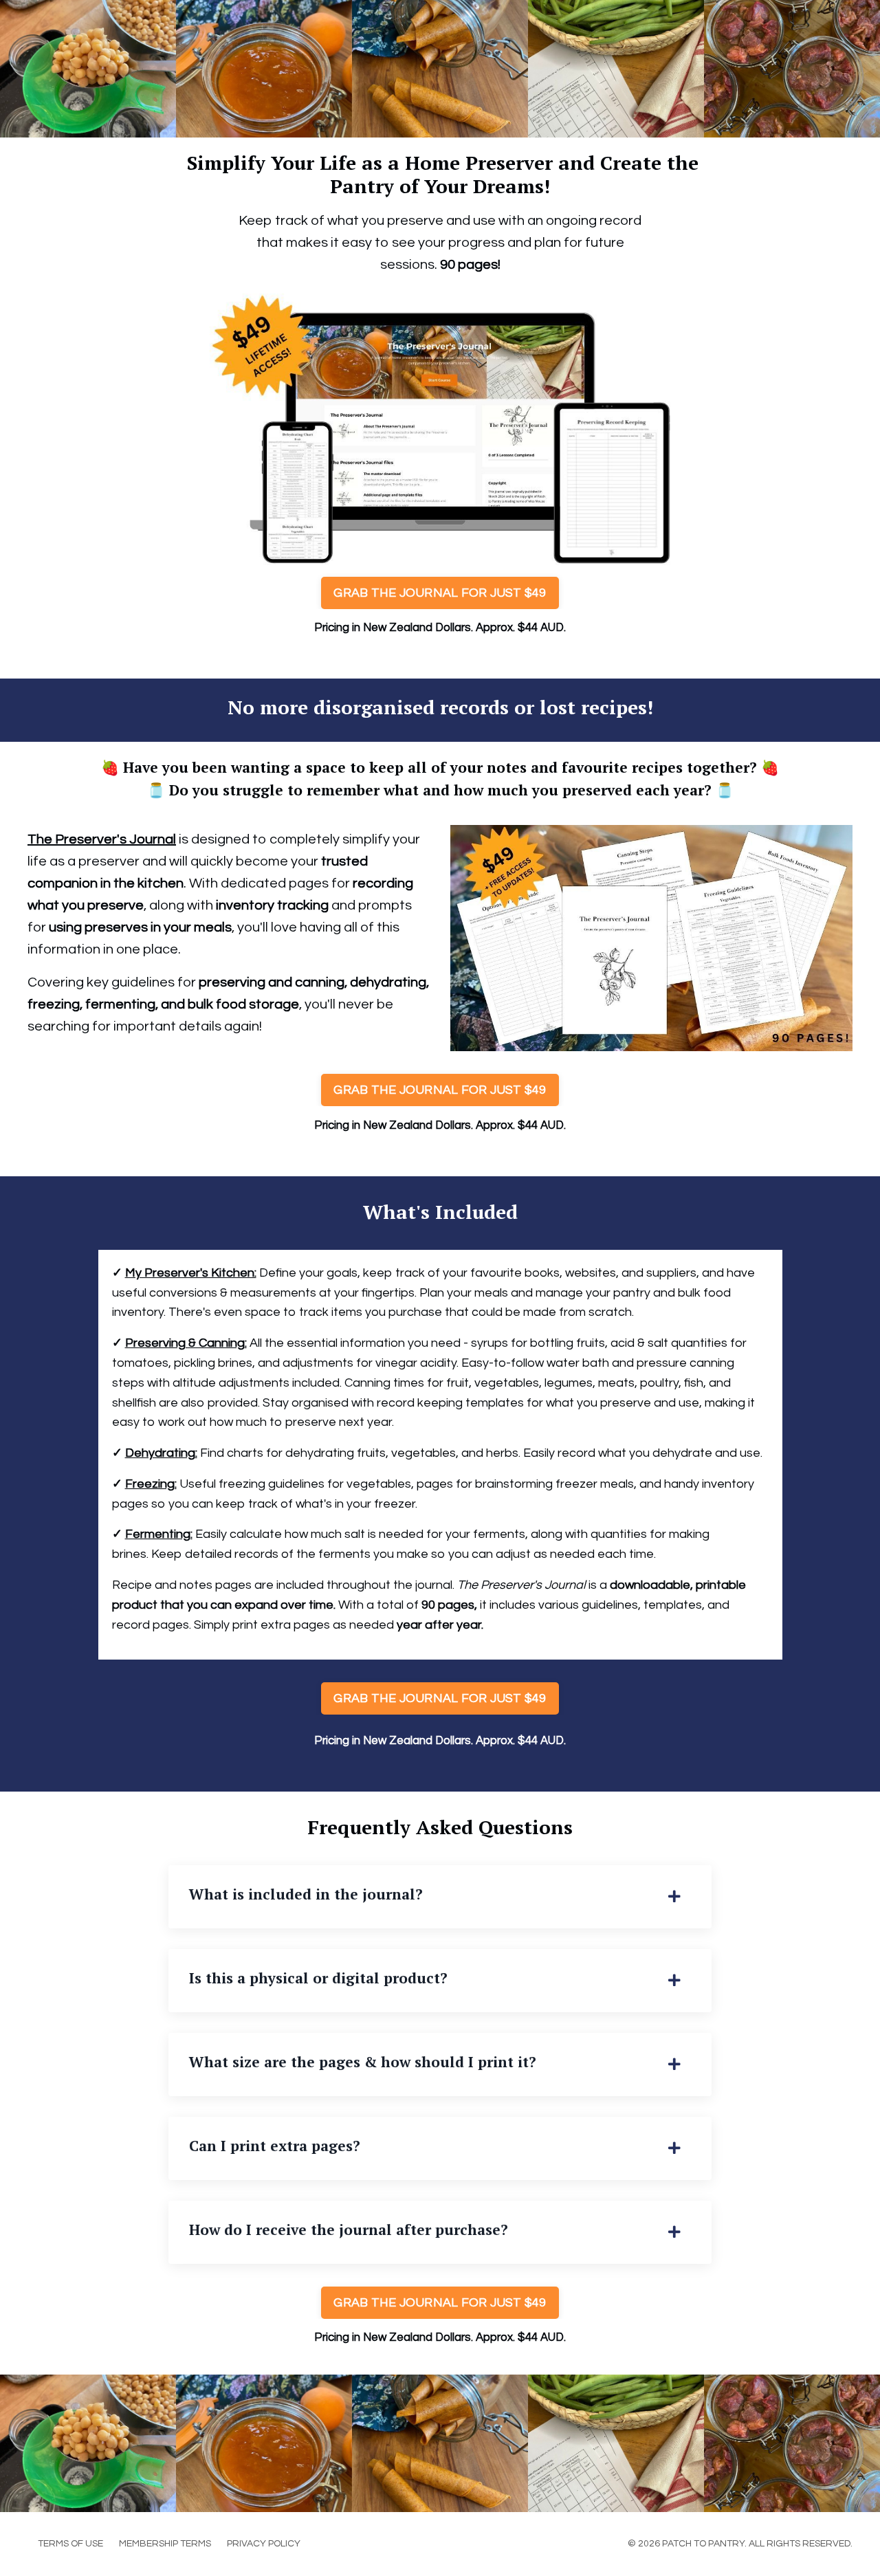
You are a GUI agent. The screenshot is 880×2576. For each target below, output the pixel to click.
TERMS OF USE (70, 2544)
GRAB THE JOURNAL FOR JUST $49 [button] (440, 593)
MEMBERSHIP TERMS (165, 2544)
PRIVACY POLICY (264, 2544)
